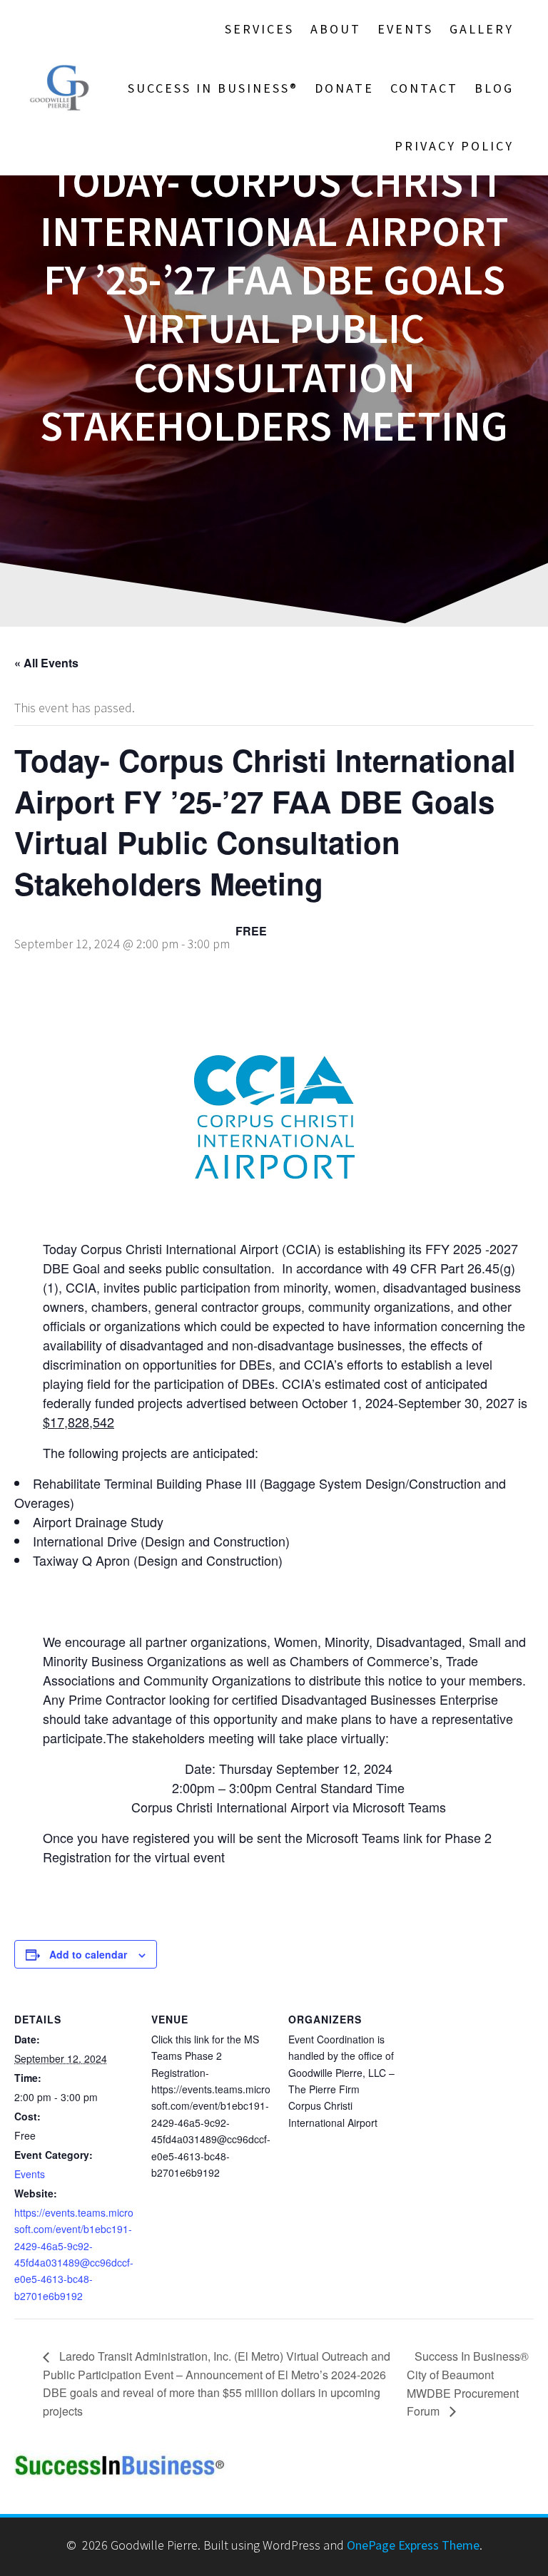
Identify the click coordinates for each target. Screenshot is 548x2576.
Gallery (482, 29)
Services (259, 29)
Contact (424, 88)
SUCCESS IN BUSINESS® (213, 88)
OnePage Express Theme (413, 2545)
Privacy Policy (454, 146)
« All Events (46, 663)
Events (405, 29)
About (336, 29)
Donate (344, 88)
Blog (494, 88)
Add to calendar (88, 1954)
